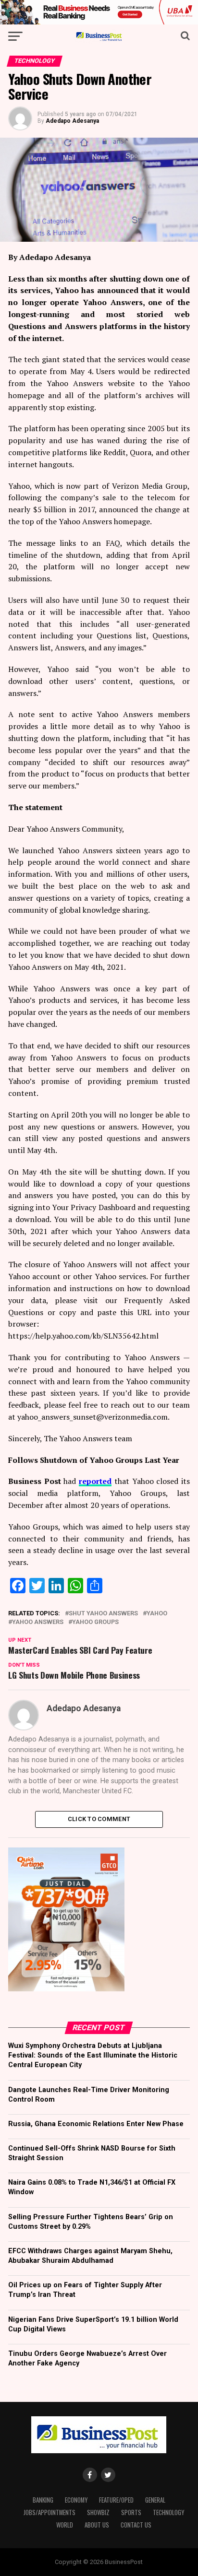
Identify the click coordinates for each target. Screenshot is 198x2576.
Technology (168, 2512)
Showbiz (98, 2512)
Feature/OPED (116, 2500)
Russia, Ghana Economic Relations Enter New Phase (96, 2124)
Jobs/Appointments (49, 2512)
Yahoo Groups (95, 1622)
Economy (76, 2500)
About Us (97, 2525)
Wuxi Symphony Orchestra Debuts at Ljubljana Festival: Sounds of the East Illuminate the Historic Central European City (93, 2055)
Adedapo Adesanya (72, 121)
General (155, 2500)
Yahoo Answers (38, 1622)
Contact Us (136, 2525)
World (65, 2525)
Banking (43, 2500)
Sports (131, 2512)
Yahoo (157, 1614)
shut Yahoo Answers (103, 1614)
